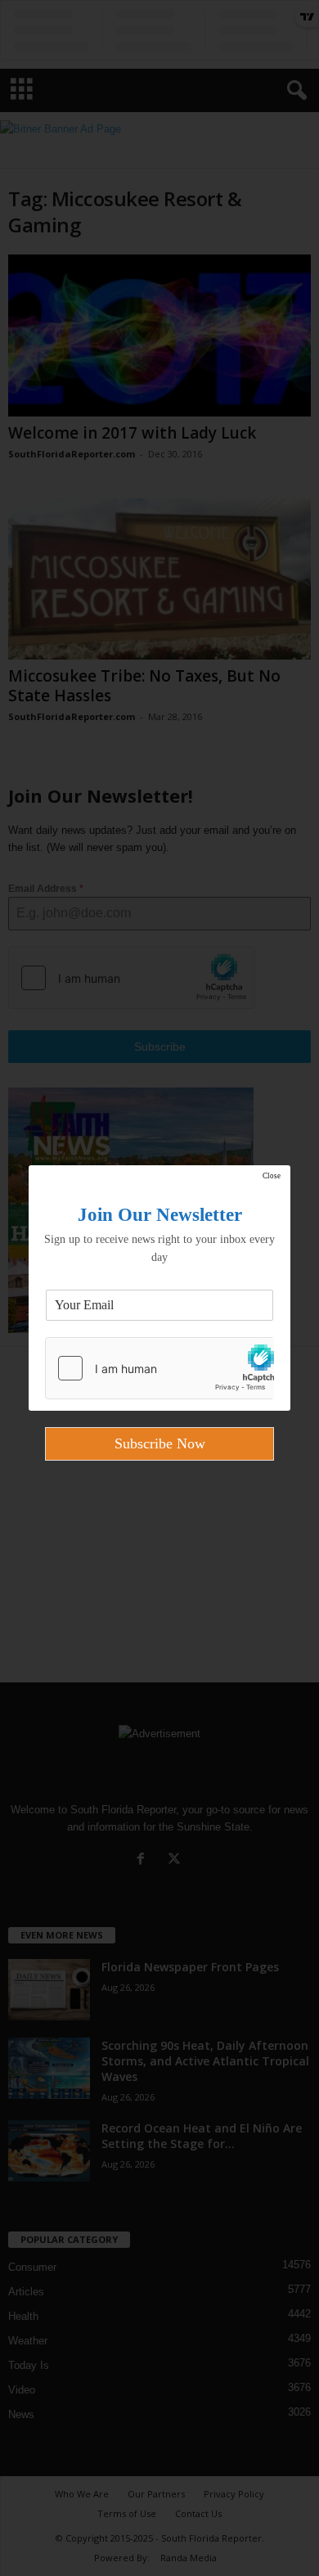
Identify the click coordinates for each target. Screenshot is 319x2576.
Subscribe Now (160, 1443)
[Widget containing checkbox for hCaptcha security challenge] (159, 1368)
